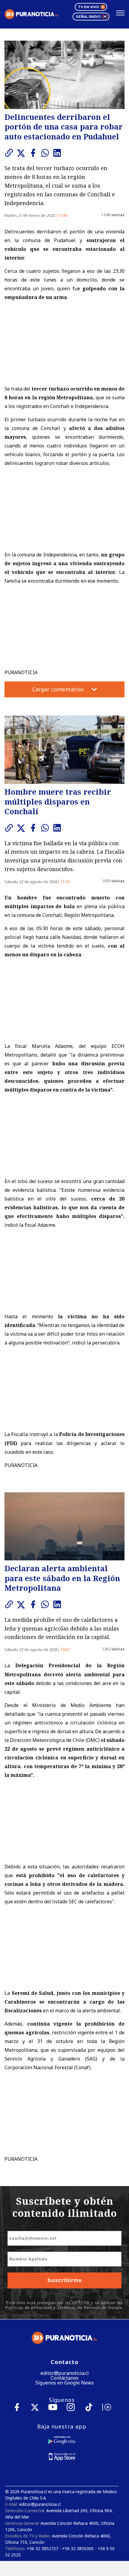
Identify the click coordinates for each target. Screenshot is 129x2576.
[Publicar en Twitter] (22, 153)
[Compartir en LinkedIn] (58, 153)
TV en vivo (88, 7)
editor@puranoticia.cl (65, 2373)
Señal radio (88, 17)
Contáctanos (65, 2378)
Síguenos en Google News (65, 2383)
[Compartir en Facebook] (34, 153)
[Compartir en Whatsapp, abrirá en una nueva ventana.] (46, 153)
